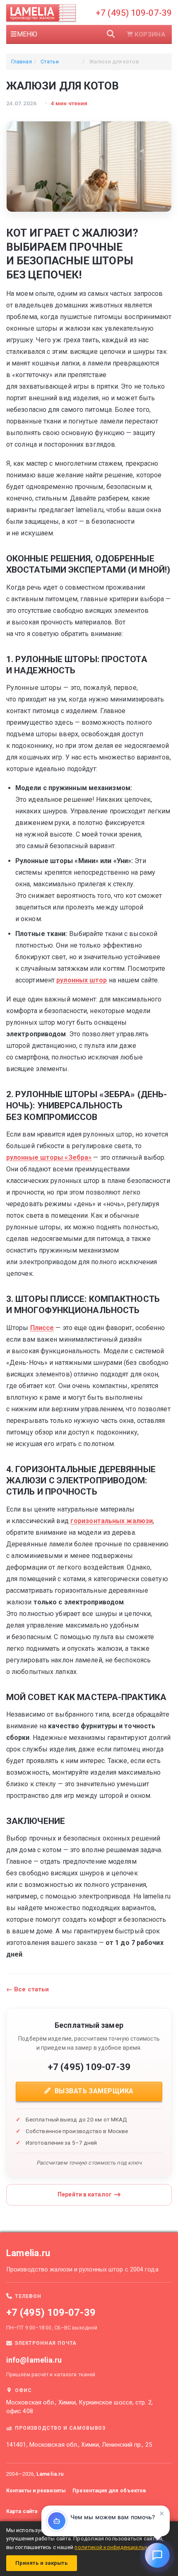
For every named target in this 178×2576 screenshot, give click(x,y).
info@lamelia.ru (34, 2360)
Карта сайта (22, 2511)
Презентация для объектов (109, 2490)
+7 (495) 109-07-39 (134, 13)
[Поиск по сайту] (111, 34)
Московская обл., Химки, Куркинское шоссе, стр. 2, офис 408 (79, 2407)
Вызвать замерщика (93, 2091)
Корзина (150, 34)
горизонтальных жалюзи (112, 1521)
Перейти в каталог (85, 2194)
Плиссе (42, 1328)
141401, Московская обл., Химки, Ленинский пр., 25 (79, 2445)
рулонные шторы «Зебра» (49, 1157)
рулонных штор (82, 980)
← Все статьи (28, 1989)
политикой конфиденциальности (118, 2547)
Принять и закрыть (42, 2563)
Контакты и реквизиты (36, 2490)
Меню (27, 34)
